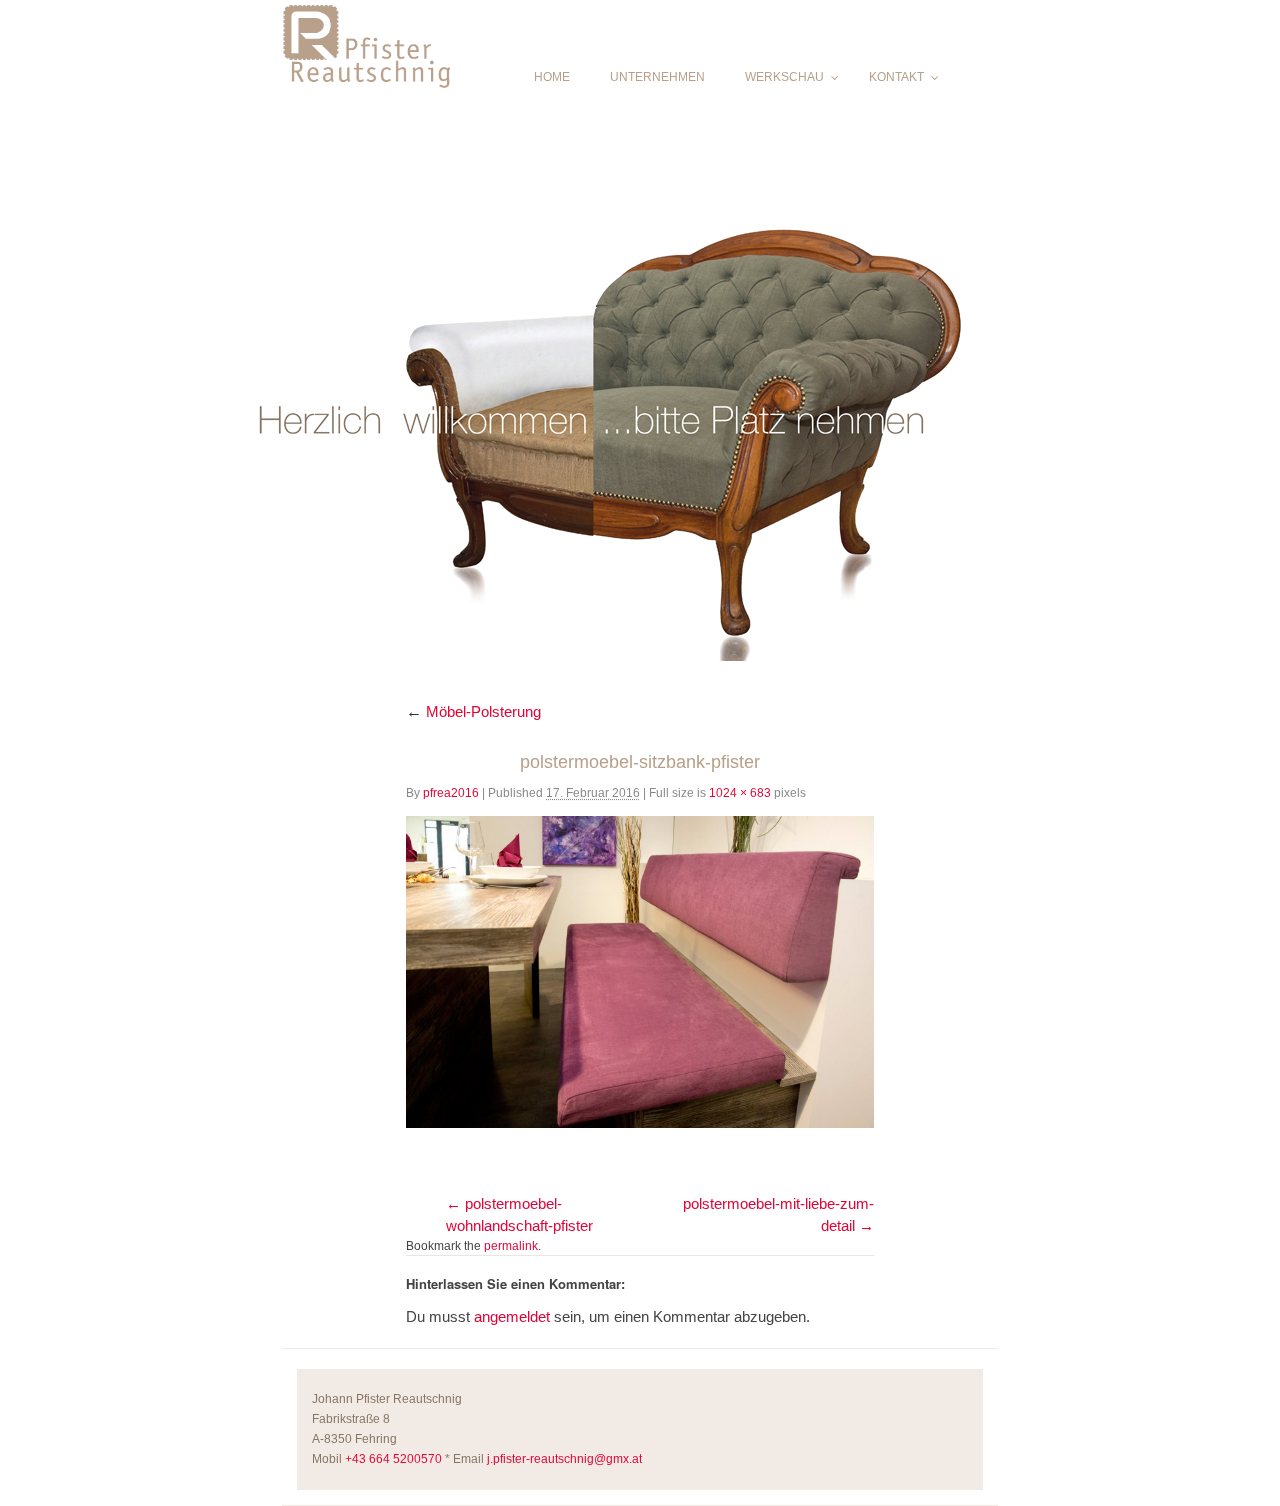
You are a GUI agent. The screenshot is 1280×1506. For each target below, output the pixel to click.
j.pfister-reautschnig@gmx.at (564, 1459)
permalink (511, 1246)
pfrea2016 (451, 793)
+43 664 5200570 (393, 1459)
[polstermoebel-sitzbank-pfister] (639, 972)
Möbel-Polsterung (473, 711)
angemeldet (512, 1316)
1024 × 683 (740, 793)
